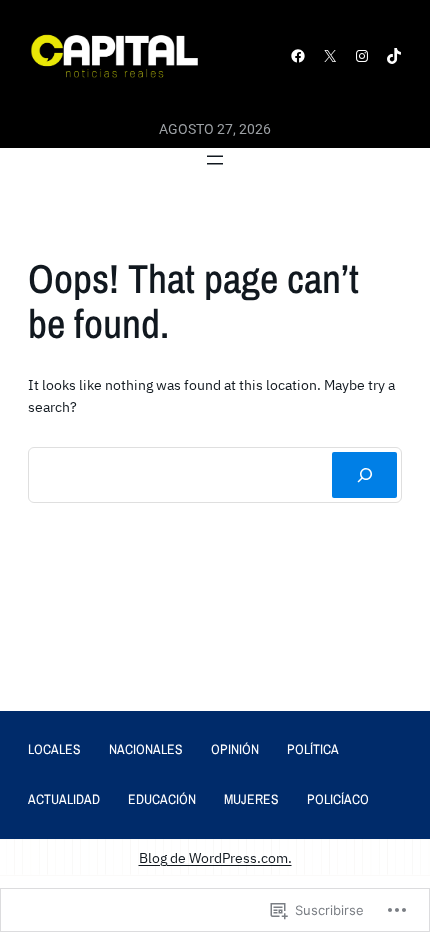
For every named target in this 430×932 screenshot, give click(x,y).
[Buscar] (364, 475)
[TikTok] (394, 56)
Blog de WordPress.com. (215, 857)
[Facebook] (298, 56)
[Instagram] (362, 56)
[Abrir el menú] (215, 160)
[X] (330, 56)
